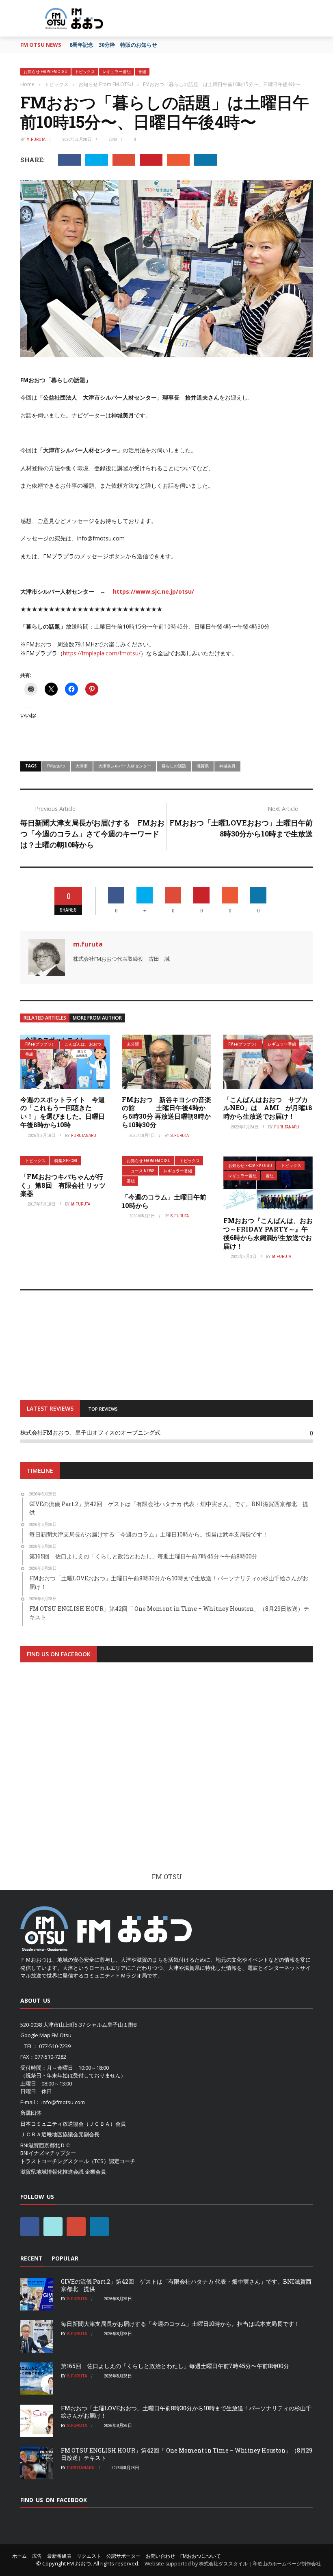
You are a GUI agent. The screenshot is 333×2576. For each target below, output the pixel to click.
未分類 (133, 1044)
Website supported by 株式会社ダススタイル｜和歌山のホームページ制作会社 (233, 2564)
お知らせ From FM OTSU (45, 72)
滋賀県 (203, 766)
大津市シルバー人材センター (125, 766)
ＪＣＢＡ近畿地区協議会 (49, 2134)
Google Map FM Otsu (46, 2035)
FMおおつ (56, 766)
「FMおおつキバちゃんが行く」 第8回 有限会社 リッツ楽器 (63, 1185)
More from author (97, 1018)
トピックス (85, 72)
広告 (37, 2556)
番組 (142, 72)
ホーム (19, 2556)
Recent (31, 2258)
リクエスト (89, 2556)
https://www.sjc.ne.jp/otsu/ (154, 591)
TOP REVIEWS (103, 1409)
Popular (65, 2258)
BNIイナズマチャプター (48, 2153)
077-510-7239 (55, 2046)
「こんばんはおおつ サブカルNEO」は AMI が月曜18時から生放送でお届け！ (268, 1108)
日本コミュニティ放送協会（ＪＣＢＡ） (68, 2124)
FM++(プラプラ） (40, 1044)
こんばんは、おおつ (83, 1044)
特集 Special (66, 1161)
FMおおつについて (201, 2556)
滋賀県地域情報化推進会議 (52, 2172)
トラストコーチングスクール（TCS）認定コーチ (78, 2161)
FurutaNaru (84, 1135)
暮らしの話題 (174, 766)
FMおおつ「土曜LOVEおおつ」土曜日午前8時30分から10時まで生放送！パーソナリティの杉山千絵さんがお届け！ (186, 2412)
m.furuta (36, 139)
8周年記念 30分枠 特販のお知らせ (113, 45)
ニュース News (141, 1171)
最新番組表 (59, 2556)
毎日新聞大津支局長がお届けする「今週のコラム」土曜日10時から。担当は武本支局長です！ (180, 2324)
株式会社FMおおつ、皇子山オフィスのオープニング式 (90, 1432)
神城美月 (227, 766)
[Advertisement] (166, 1775)
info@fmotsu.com (63, 2102)
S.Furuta (180, 1135)
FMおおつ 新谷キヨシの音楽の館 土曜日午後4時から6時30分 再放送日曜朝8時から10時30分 (166, 1112)
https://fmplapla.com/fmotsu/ (102, 653)
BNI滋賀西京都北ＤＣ (45, 2145)
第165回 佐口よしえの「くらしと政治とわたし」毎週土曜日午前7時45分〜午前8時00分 (175, 2366)
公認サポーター (123, 2556)
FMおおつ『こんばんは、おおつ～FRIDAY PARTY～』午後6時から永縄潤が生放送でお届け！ (268, 1233)
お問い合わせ (160, 2556)
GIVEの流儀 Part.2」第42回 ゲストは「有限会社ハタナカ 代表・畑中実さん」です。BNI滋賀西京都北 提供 (186, 2285)
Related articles (45, 1018)
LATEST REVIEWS (50, 1408)
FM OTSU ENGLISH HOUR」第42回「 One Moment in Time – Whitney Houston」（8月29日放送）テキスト (187, 2454)
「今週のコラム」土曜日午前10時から (164, 1201)
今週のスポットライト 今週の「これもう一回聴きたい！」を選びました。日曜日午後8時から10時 (63, 1112)
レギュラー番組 (117, 72)
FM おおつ (79, 2563)
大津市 (82, 766)
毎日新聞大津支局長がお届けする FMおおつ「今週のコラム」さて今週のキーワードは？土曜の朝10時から (92, 834)
